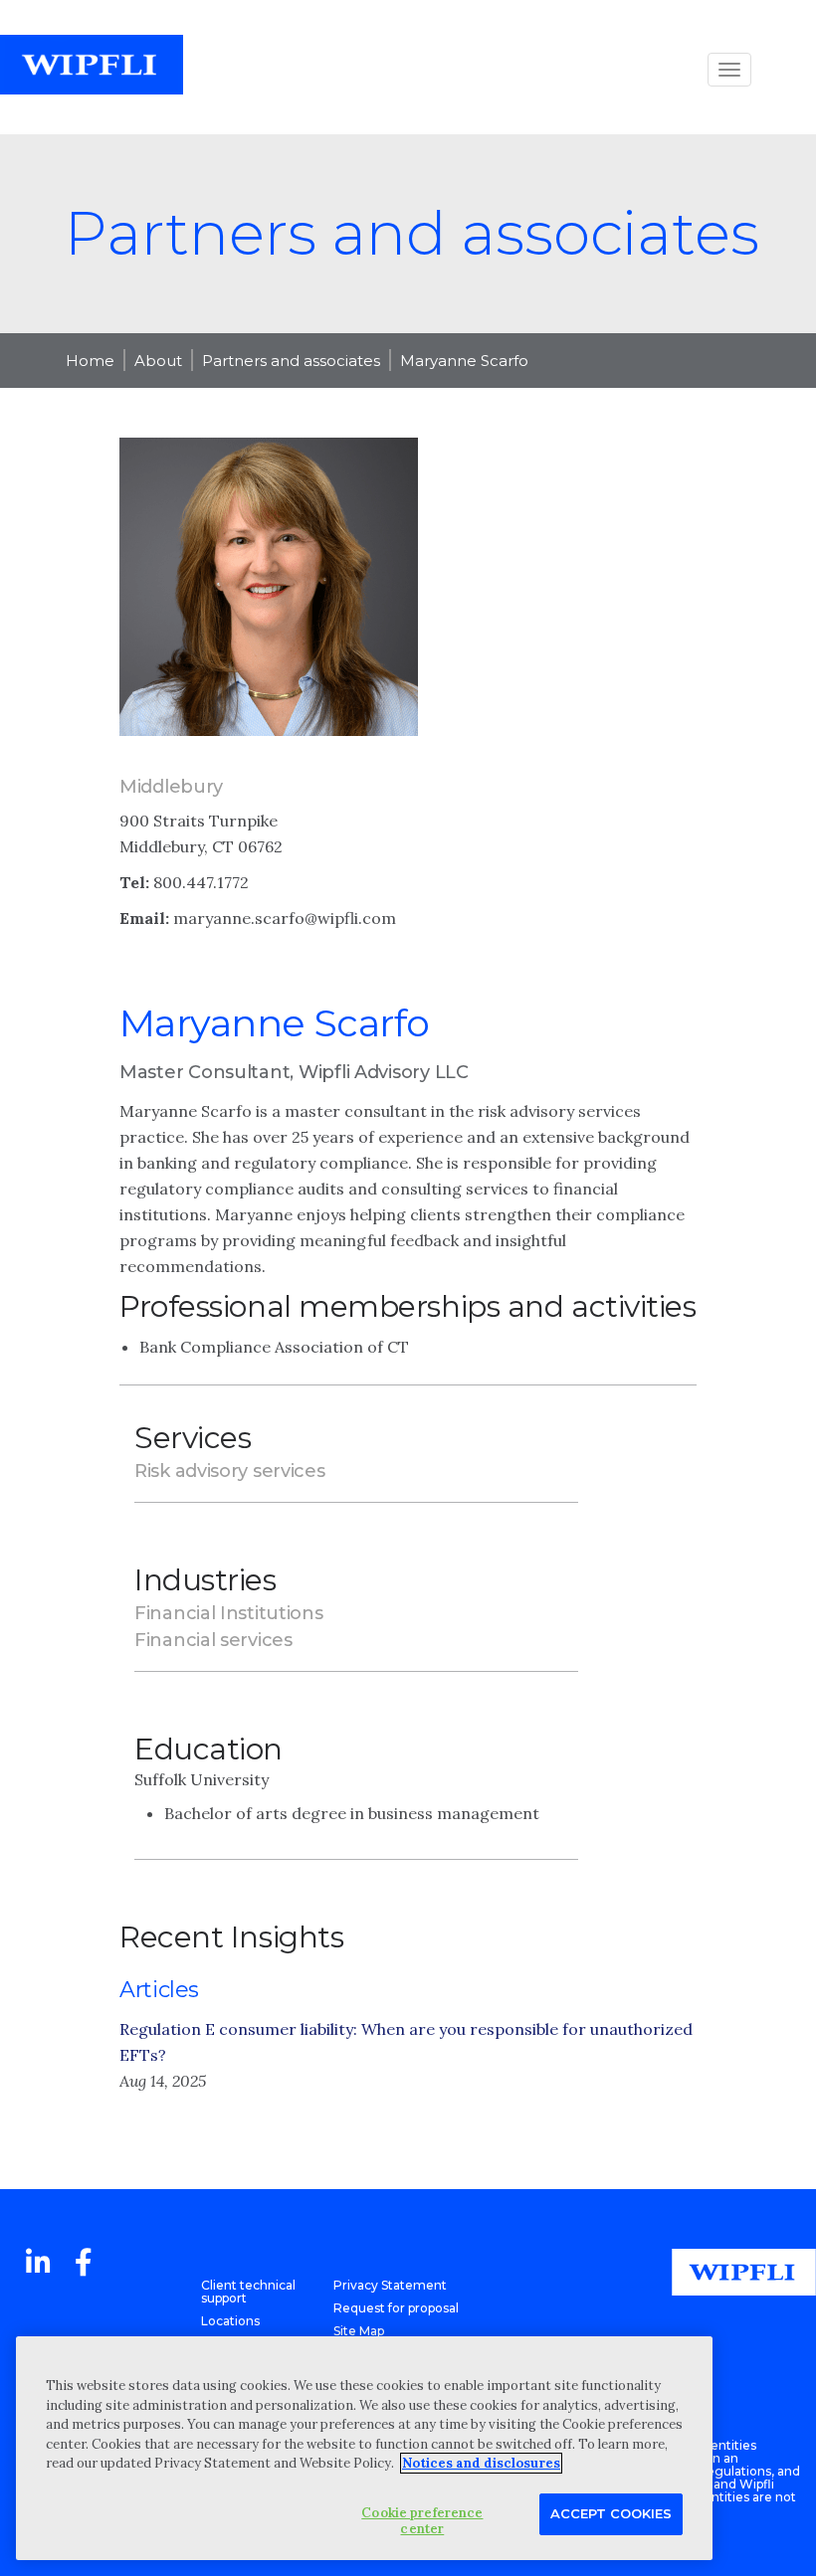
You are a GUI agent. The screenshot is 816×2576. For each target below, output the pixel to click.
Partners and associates (291, 361)
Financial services (213, 1640)
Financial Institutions (228, 1613)
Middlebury (171, 787)
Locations (230, 2321)
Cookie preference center (422, 2521)
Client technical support (248, 2292)
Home (90, 361)
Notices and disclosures (481, 2463)
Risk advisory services (229, 1471)
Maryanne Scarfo (464, 361)
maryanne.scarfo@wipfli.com (285, 918)
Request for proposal (396, 2308)
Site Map (359, 2331)
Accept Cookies (611, 2513)
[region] (364, 2448)
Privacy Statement (390, 2285)
